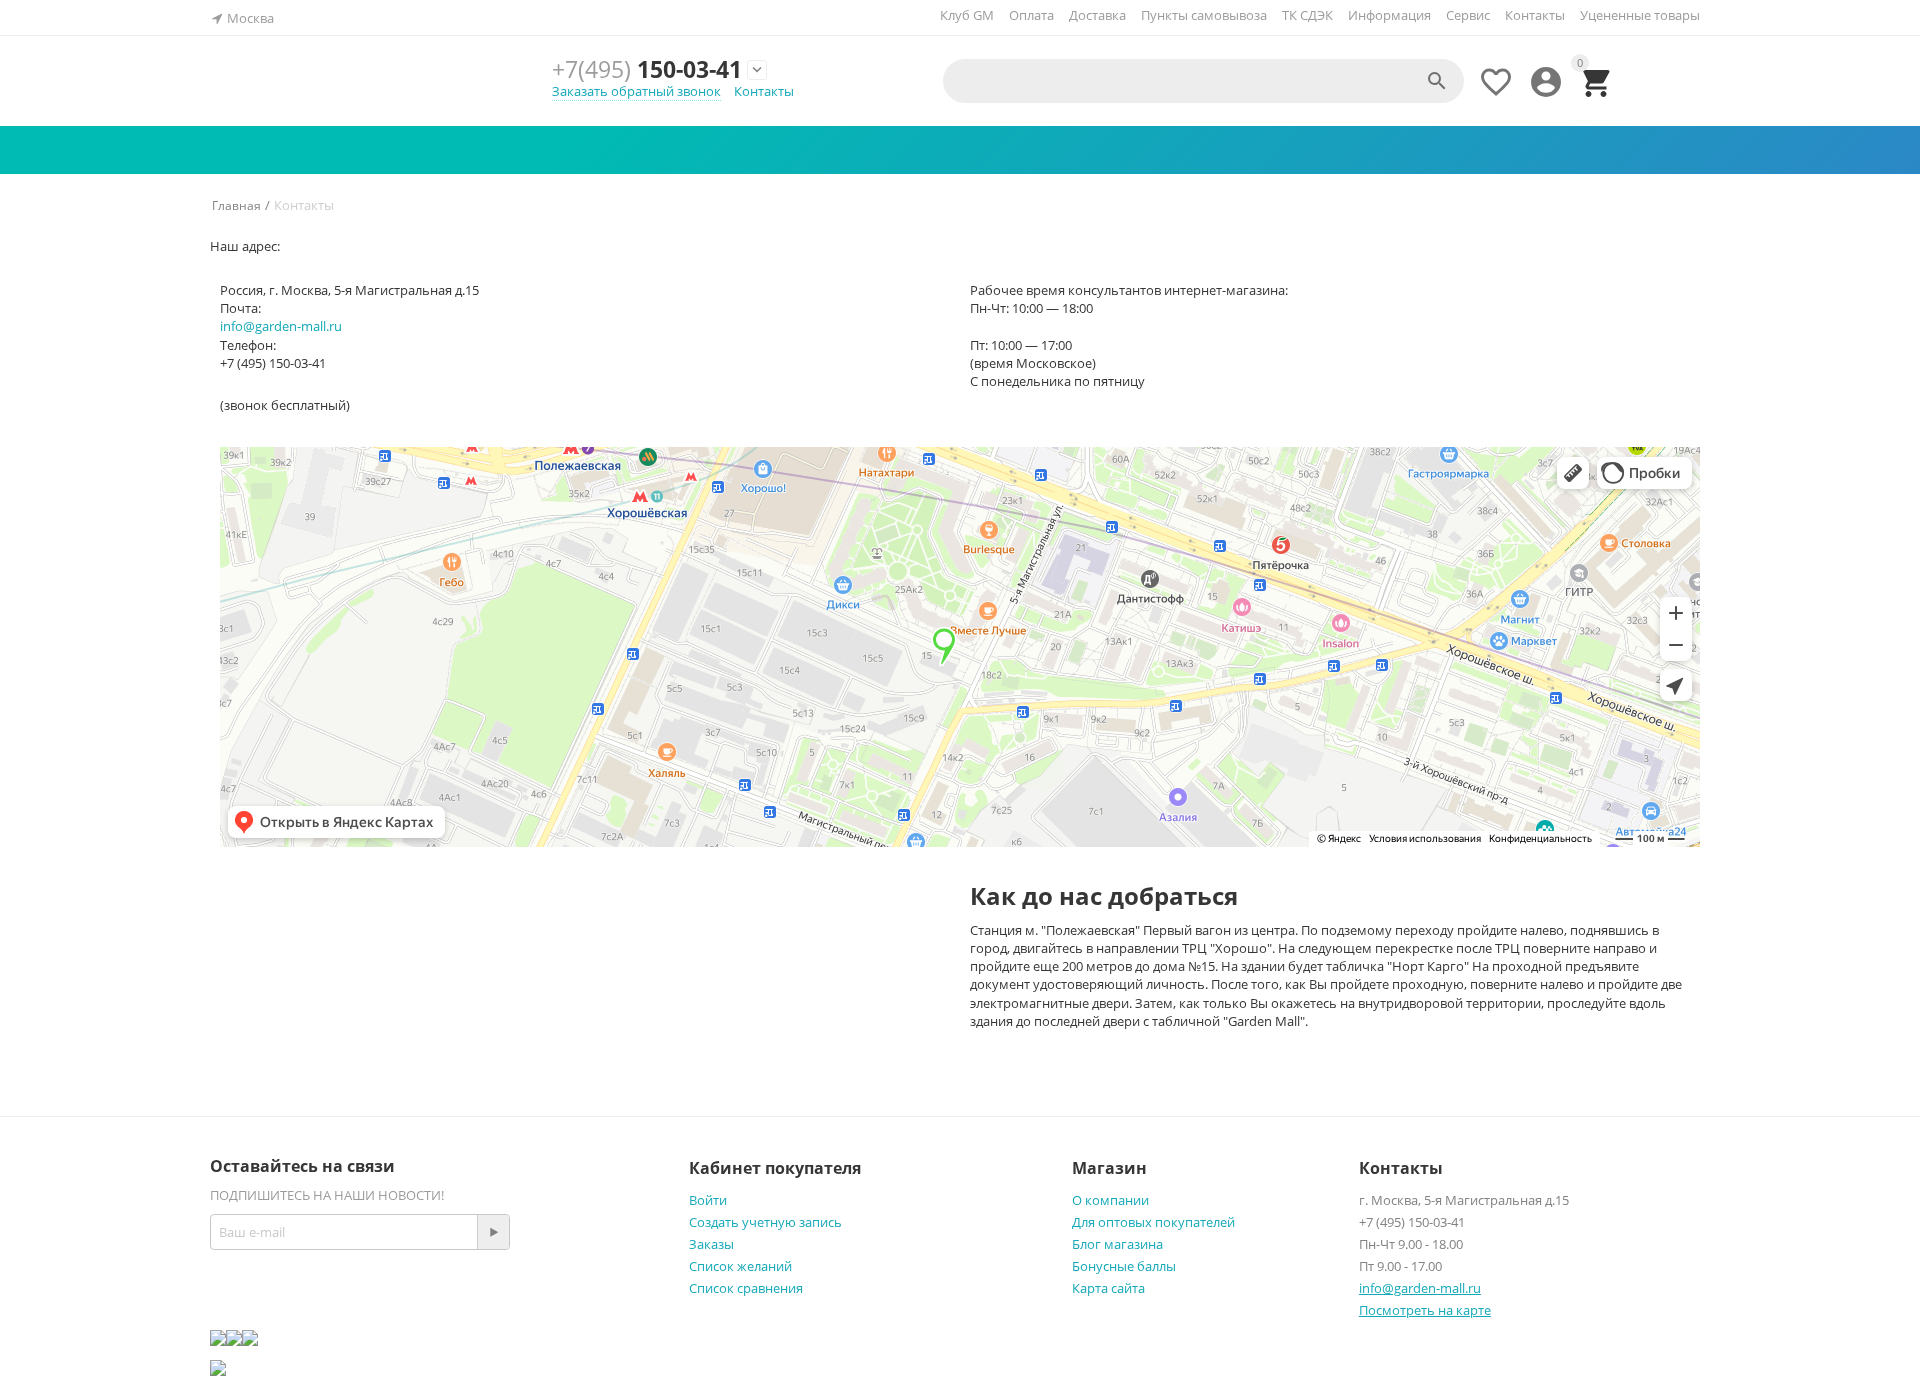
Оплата (1031, 15)
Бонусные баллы (1124, 1266)
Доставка (1097, 15)
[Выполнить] (493, 1232)
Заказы (711, 1244)
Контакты (1535, 15)
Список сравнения (746, 1288)
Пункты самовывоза (1204, 15)
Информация (1389, 15)
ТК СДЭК (1307, 15)
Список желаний (740, 1266)
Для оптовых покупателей (1153, 1222)
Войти (708, 1200)
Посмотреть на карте (1425, 1310)
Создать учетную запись (765, 1222)
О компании (1110, 1200)
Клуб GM (967, 15)
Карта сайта (1108, 1288)
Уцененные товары (1640, 15)
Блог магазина (1117, 1244)
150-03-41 (647, 69)
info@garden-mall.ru (281, 326)
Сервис (1468, 15)
